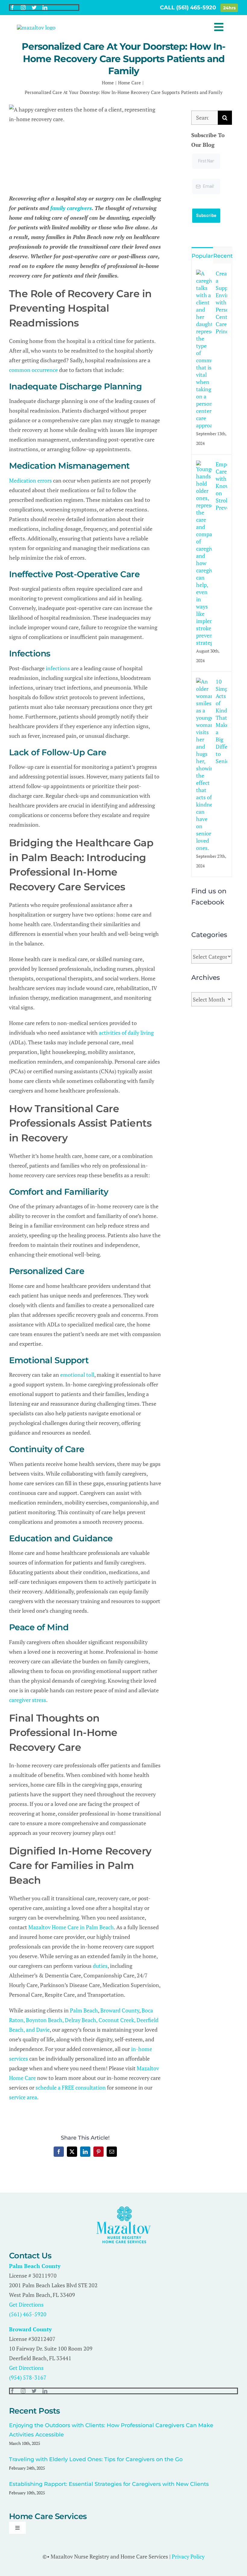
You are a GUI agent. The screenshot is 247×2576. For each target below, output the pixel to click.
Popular (202, 256)
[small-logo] (36, 27)
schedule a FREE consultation (71, 2087)
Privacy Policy (188, 2556)
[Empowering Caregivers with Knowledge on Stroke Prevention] (204, 465)
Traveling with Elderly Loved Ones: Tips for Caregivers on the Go (96, 2459)
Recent (223, 256)
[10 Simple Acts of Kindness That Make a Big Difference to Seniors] (204, 683)
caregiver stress (28, 1700)
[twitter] (34, 8)
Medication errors (30, 480)
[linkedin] (45, 8)
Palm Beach (84, 2010)
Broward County (120, 2010)
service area (23, 2097)
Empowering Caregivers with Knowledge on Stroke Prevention (221, 486)
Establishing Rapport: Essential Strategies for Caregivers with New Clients (109, 2484)
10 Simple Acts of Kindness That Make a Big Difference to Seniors (221, 721)
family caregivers (71, 208)
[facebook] (12, 8)
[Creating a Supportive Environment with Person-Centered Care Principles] (204, 275)
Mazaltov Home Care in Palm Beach (71, 1927)
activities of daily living (126, 1033)
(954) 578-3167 (28, 2377)
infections (58, 668)
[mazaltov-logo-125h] (124, 2209)
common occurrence (33, 370)
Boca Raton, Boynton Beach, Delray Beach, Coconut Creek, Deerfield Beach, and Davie (84, 2020)
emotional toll (77, 1375)
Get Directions (26, 2304)
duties (100, 1966)
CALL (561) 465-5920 (189, 8)
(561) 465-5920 (28, 2314)
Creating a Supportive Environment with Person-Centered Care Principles (221, 302)
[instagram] (23, 8)
